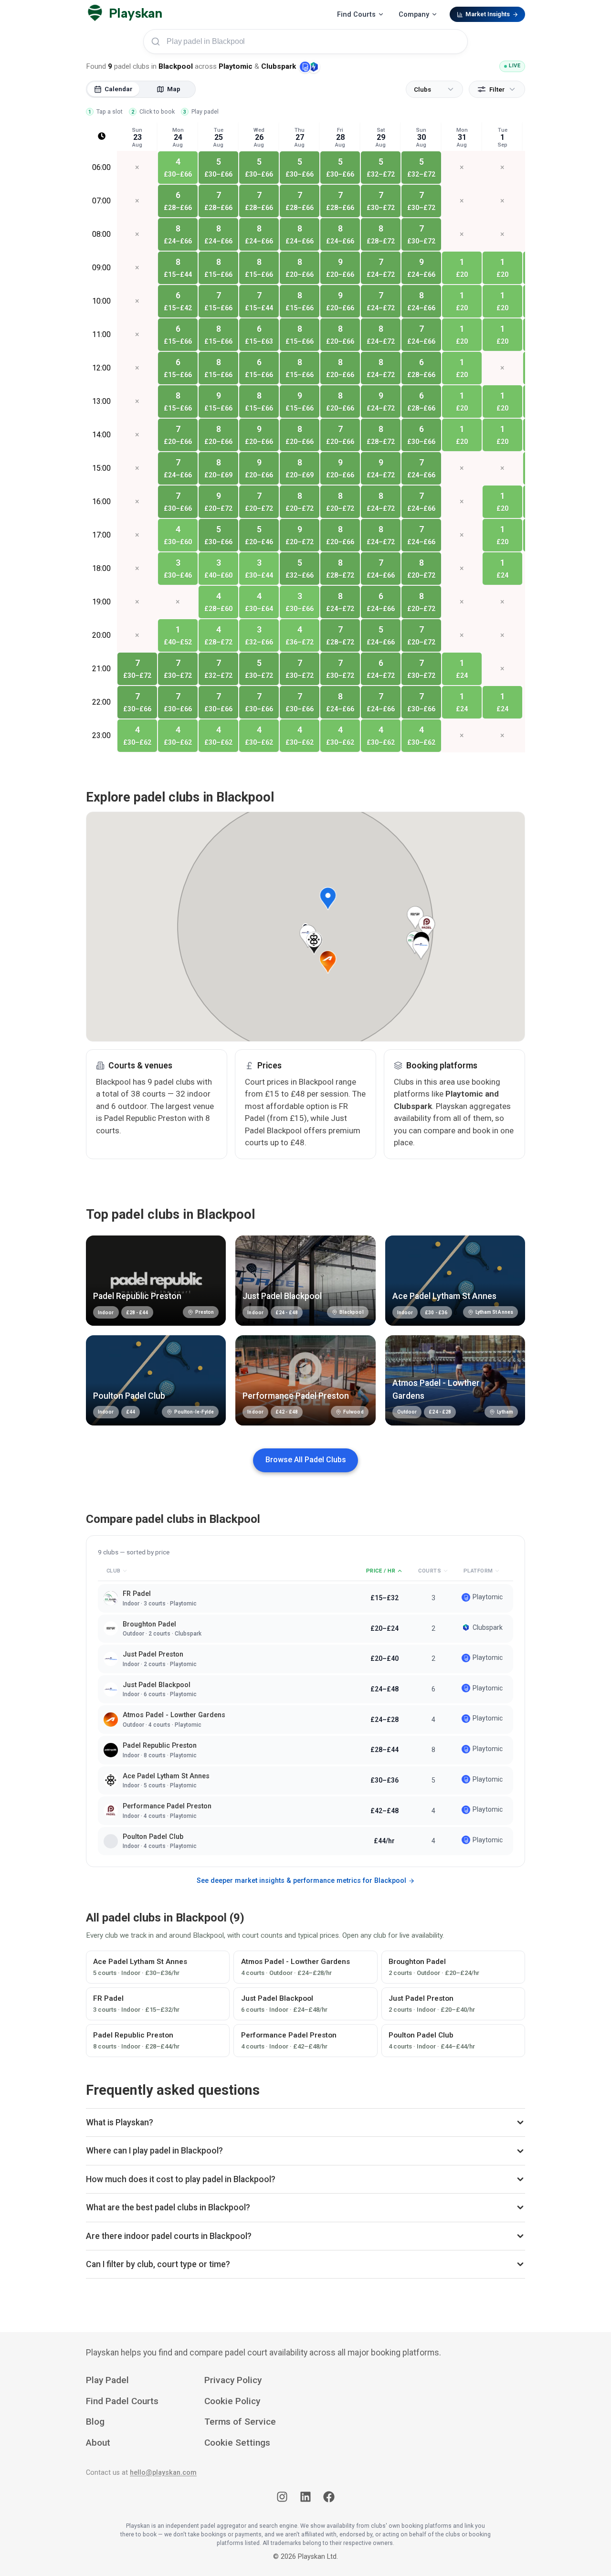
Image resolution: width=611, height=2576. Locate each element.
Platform (478, 1571)
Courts (430, 1571)
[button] (328, 899)
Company (414, 15)
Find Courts (356, 15)
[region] (305, 452)
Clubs (422, 89)
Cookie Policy (232, 2401)
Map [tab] (174, 89)
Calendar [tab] (119, 89)
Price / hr (381, 1571)
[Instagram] (282, 2499)
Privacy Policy (233, 2380)
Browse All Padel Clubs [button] (306, 1460)
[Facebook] (329, 2499)
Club (114, 1571)
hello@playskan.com (163, 2473)
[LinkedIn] (305, 2499)
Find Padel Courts (122, 2401)
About (98, 2443)
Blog (95, 2422)
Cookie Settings (237, 2443)
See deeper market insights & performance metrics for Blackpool (301, 1881)
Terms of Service (240, 2422)
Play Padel (107, 2380)
